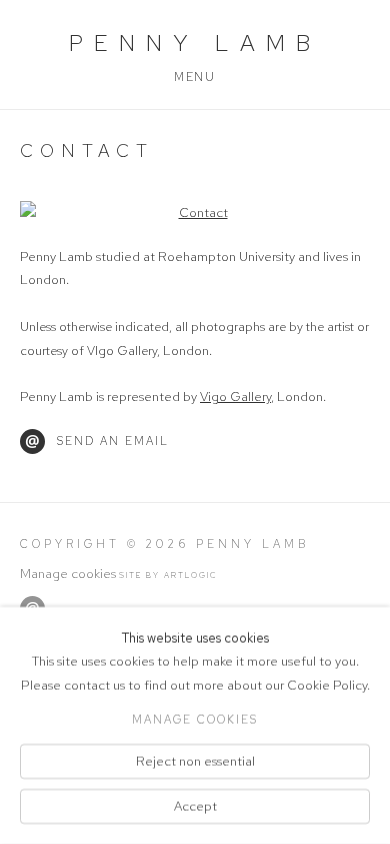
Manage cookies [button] (68, 573)
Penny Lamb (195, 43)
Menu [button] (194, 77)
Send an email (113, 441)
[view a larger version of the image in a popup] (195, 212)
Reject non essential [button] (195, 760)
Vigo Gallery (235, 396)
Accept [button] (195, 806)
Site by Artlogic (168, 575)
